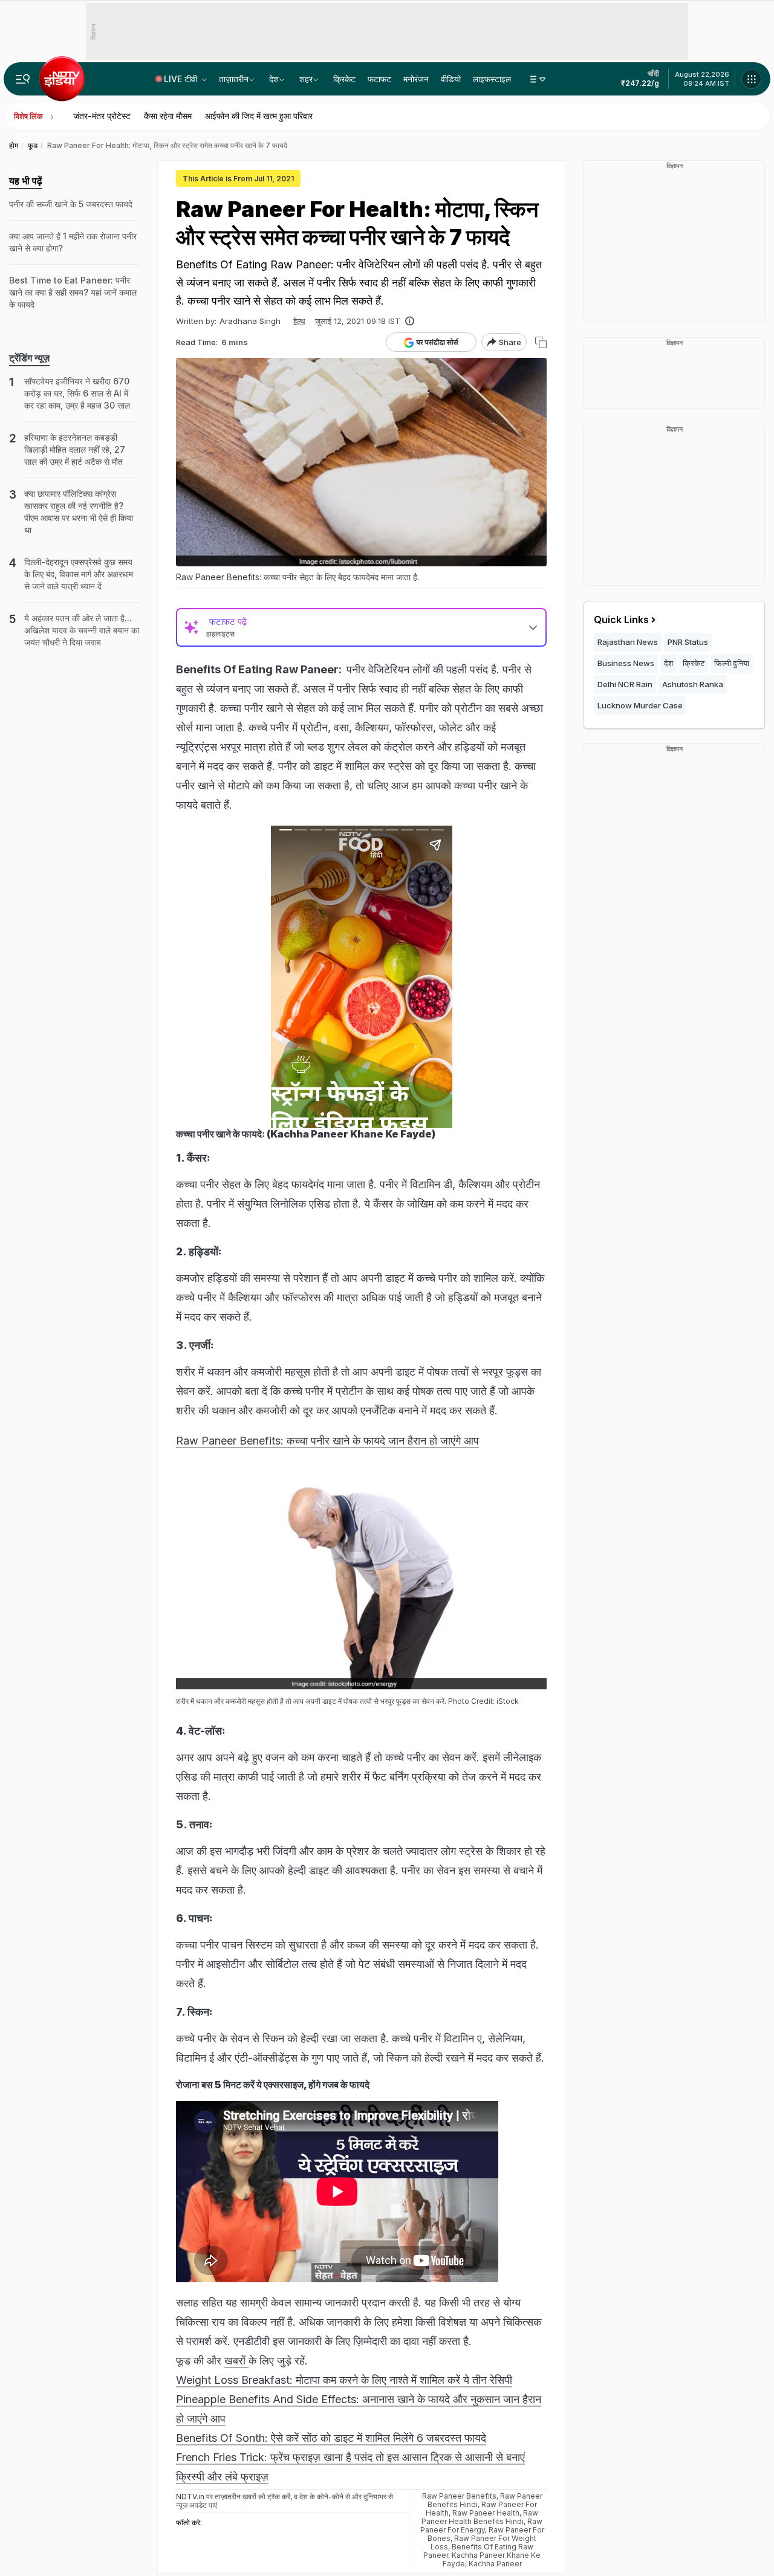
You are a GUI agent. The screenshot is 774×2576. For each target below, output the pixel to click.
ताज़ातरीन (234, 79)
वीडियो (451, 79)
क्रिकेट (344, 79)
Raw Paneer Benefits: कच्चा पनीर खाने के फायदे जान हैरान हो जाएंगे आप (327, 1441)
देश (274, 79)
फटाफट (379, 79)
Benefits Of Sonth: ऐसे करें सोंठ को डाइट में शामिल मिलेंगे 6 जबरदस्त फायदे (331, 2438)
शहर (306, 79)
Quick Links (621, 620)
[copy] (541, 342)
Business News (626, 663)
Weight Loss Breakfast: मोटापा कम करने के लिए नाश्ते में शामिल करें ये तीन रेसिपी (344, 2380)
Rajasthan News (628, 642)
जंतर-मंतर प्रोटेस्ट (102, 116)
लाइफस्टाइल (492, 79)
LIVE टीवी (182, 79)
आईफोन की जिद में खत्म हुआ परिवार (259, 116)
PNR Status (688, 642)
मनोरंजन (416, 79)
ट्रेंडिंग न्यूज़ (29, 358)
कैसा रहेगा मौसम (168, 116)
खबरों (236, 2361)
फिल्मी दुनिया (732, 663)
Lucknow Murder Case (640, 705)
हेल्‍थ (299, 321)
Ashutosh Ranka (693, 684)
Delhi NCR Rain (625, 684)
